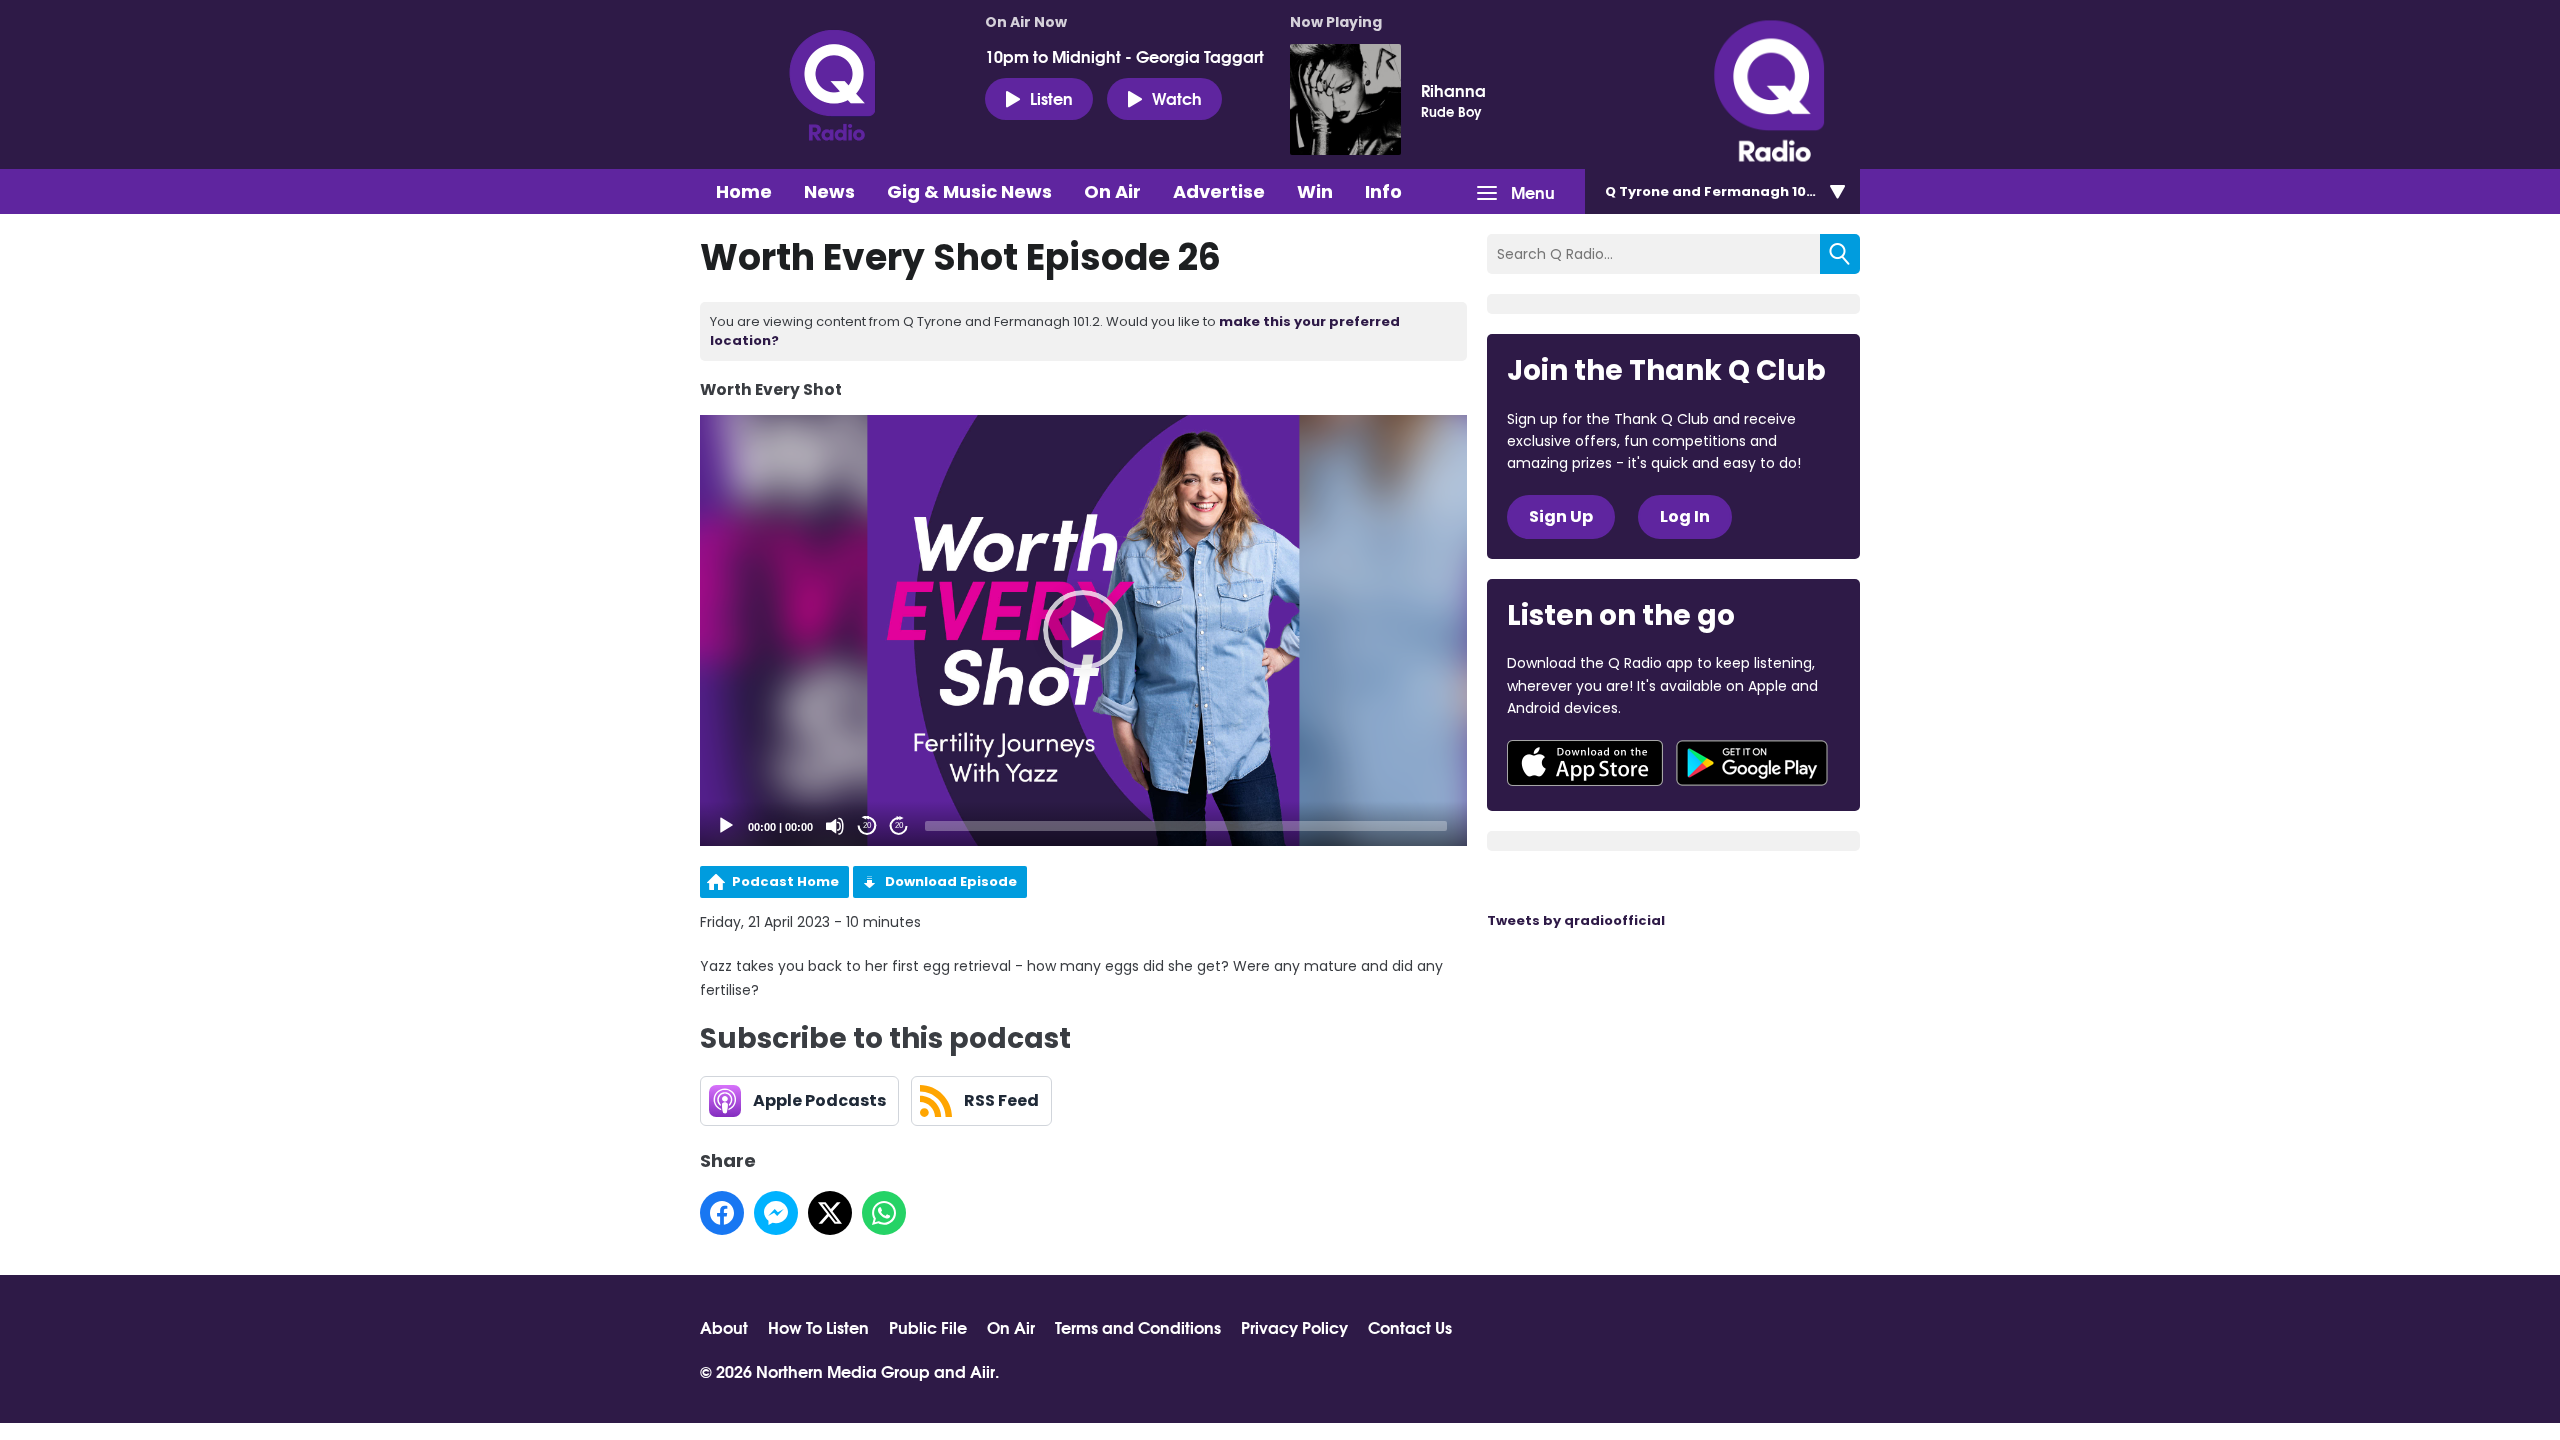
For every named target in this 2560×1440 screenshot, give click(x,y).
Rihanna (1453, 90)
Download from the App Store (1585, 763)
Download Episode (951, 881)
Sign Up (1561, 516)
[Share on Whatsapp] (884, 1213)
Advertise (1219, 191)
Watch (1177, 97)
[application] (1083, 630)
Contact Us (1410, 1327)
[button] (1083, 630)
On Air (1112, 191)
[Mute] (835, 826)
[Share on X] (830, 1213)
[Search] (1840, 254)
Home (744, 191)
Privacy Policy (1294, 1327)
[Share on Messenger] (776, 1213)
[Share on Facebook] (722, 1213)
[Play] (726, 826)
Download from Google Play (1752, 763)
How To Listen (818, 1327)
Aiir (982, 1370)
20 (867, 825)
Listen (1051, 97)
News (829, 191)
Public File (928, 1327)
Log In (1685, 516)
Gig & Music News (969, 191)
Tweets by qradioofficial (1576, 920)
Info (1383, 191)
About (724, 1327)
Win (1315, 191)
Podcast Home (785, 881)
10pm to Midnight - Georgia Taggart (1124, 56)
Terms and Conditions (1138, 1327)
